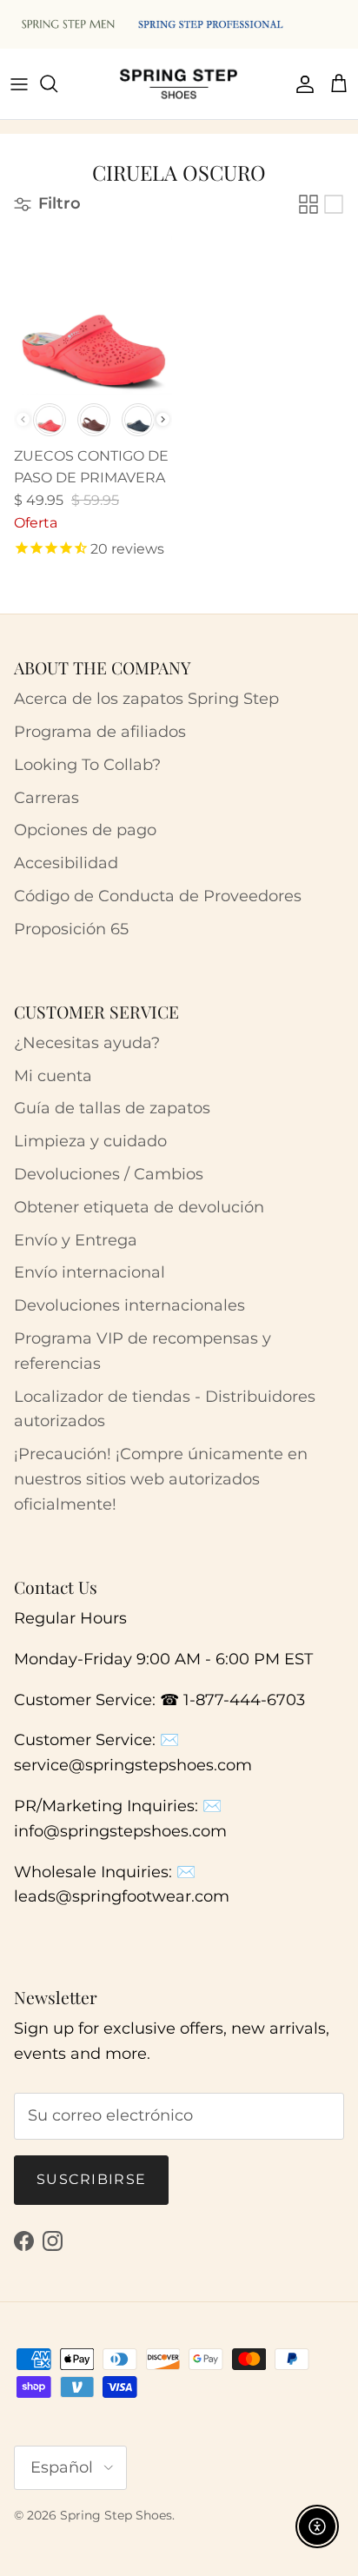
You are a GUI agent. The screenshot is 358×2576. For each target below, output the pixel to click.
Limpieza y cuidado (90, 1141)
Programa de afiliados (100, 732)
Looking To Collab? (87, 765)
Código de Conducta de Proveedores (158, 896)
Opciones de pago (85, 830)
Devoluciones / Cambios (109, 1174)
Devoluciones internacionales (129, 1305)
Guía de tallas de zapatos (112, 1108)
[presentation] (163, 419)
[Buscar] (57, 83)
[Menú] (19, 83)
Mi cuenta (53, 1076)
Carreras (46, 798)
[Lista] (334, 204)
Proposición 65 (71, 929)
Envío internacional (89, 1272)
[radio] (50, 420)
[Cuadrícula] (308, 204)
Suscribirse (91, 2179)
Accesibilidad (66, 863)
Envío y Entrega (76, 1240)
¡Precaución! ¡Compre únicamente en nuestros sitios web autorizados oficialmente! (161, 1479)
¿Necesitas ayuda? (87, 1043)
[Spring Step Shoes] (179, 84)
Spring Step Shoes (116, 2515)
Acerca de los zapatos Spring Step (146, 699)
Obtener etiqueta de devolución (139, 1207)
